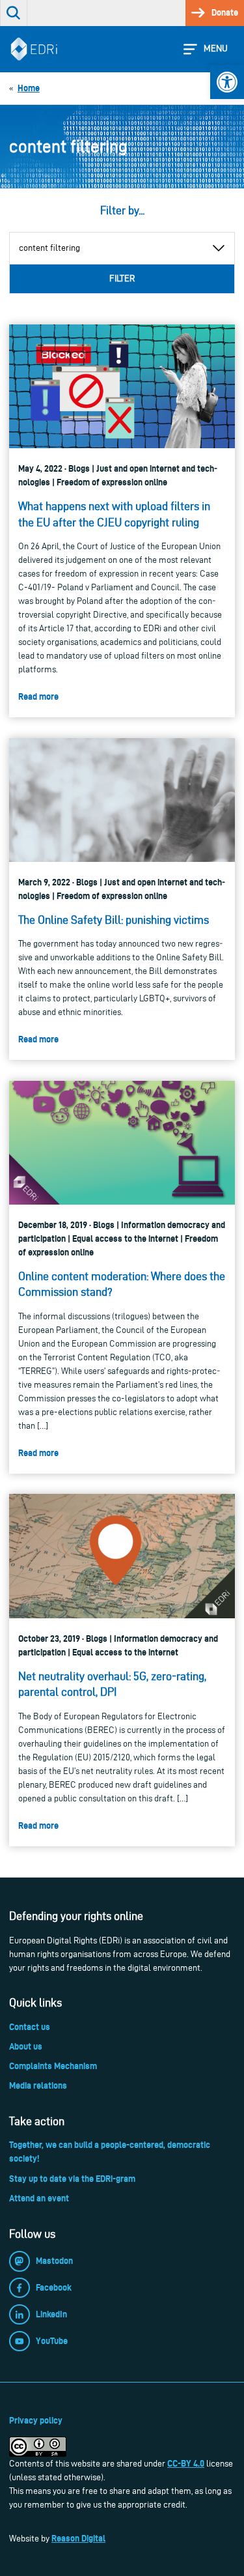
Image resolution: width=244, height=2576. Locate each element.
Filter (122, 279)
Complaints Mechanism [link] (53, 2066)
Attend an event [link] (39, 2198)
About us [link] (26, 2046)
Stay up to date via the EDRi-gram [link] (72, 2179)
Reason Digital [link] (78, 2538)
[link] (227, 82)
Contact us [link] (30, 2027)
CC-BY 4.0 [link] (186, 2463)
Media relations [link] (38, 2085)
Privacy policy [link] (36, 2420)
